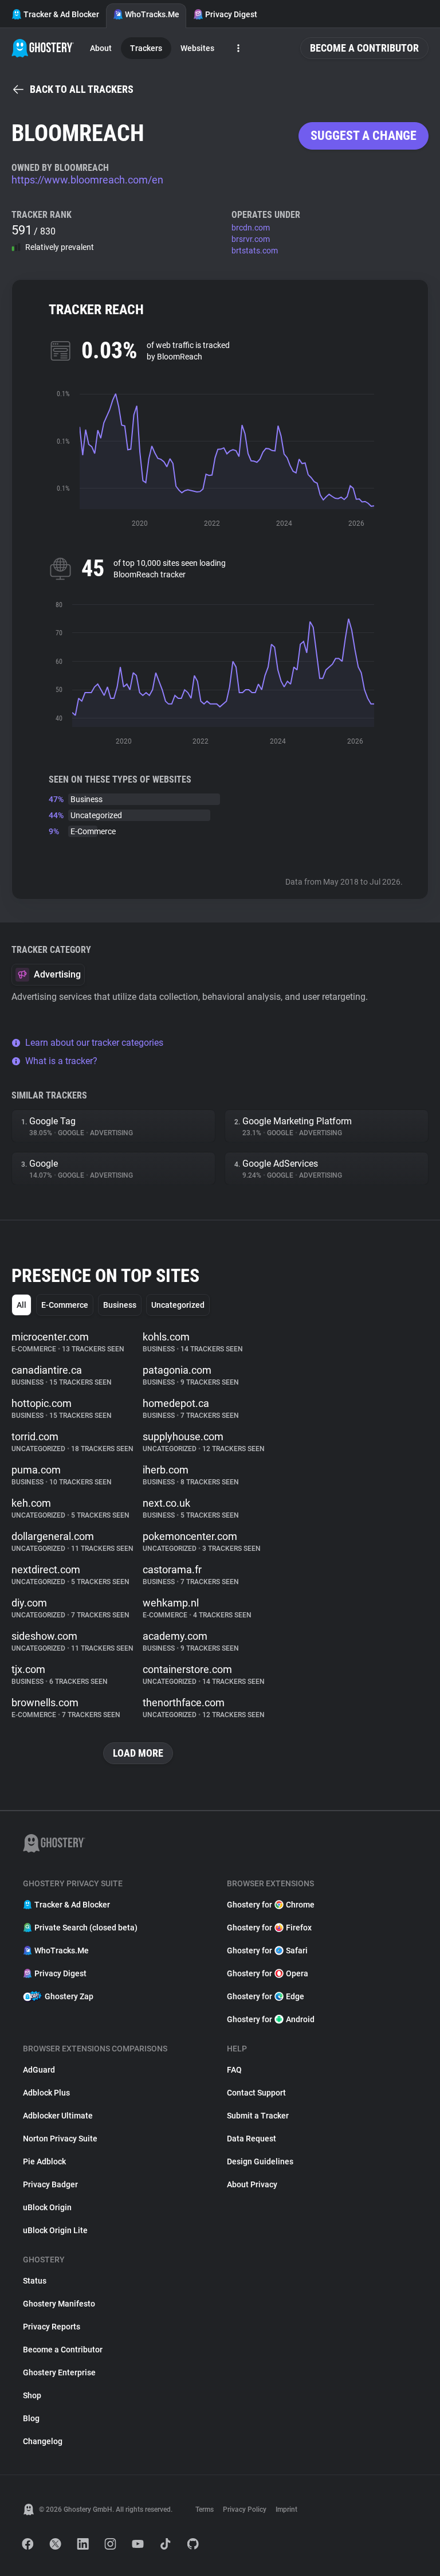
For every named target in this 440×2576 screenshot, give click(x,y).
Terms (205, 2509)
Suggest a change (364, 136)
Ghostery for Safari (267, 1950)
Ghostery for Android (271, 2019)
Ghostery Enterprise (59, 2372)
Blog (31, 2418)
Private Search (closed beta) (86, 1928)
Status (35, 2281)
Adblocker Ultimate (58, 2116)
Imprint (286, 2509)
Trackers (146, 48)
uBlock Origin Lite (55, 2230)
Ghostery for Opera (268, 1973)
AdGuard (39, 2070)
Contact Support (256, 2093)
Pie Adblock (44, 2161)
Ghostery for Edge (266, 1996)
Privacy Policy (245, 2509)
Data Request (252, 2139)
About (101, 48)
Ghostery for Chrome (271, 1905)
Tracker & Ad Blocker (61, 14)
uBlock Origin (47, 2207)
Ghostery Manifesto (59, 2304)
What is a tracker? (61, 1061)
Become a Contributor (364, 48)
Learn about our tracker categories (94, 1043)
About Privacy (252, 2184)
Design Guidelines (260, 2161)
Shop (32, 2395)
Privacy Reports (52, 2327)
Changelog (43, 2441)
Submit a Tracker (258, 2116)
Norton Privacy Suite (60, 2139)
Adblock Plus (46, 2093)
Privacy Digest (231, 14)
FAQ (234, 2070)
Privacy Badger (50, 2184)
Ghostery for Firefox (269, 1928)
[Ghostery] (43, 48)
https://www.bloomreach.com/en (87, 180)
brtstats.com (255, 251)
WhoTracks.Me (152, 14)
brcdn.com (251, 228)
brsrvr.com (251, 239)
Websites (197, 48)
